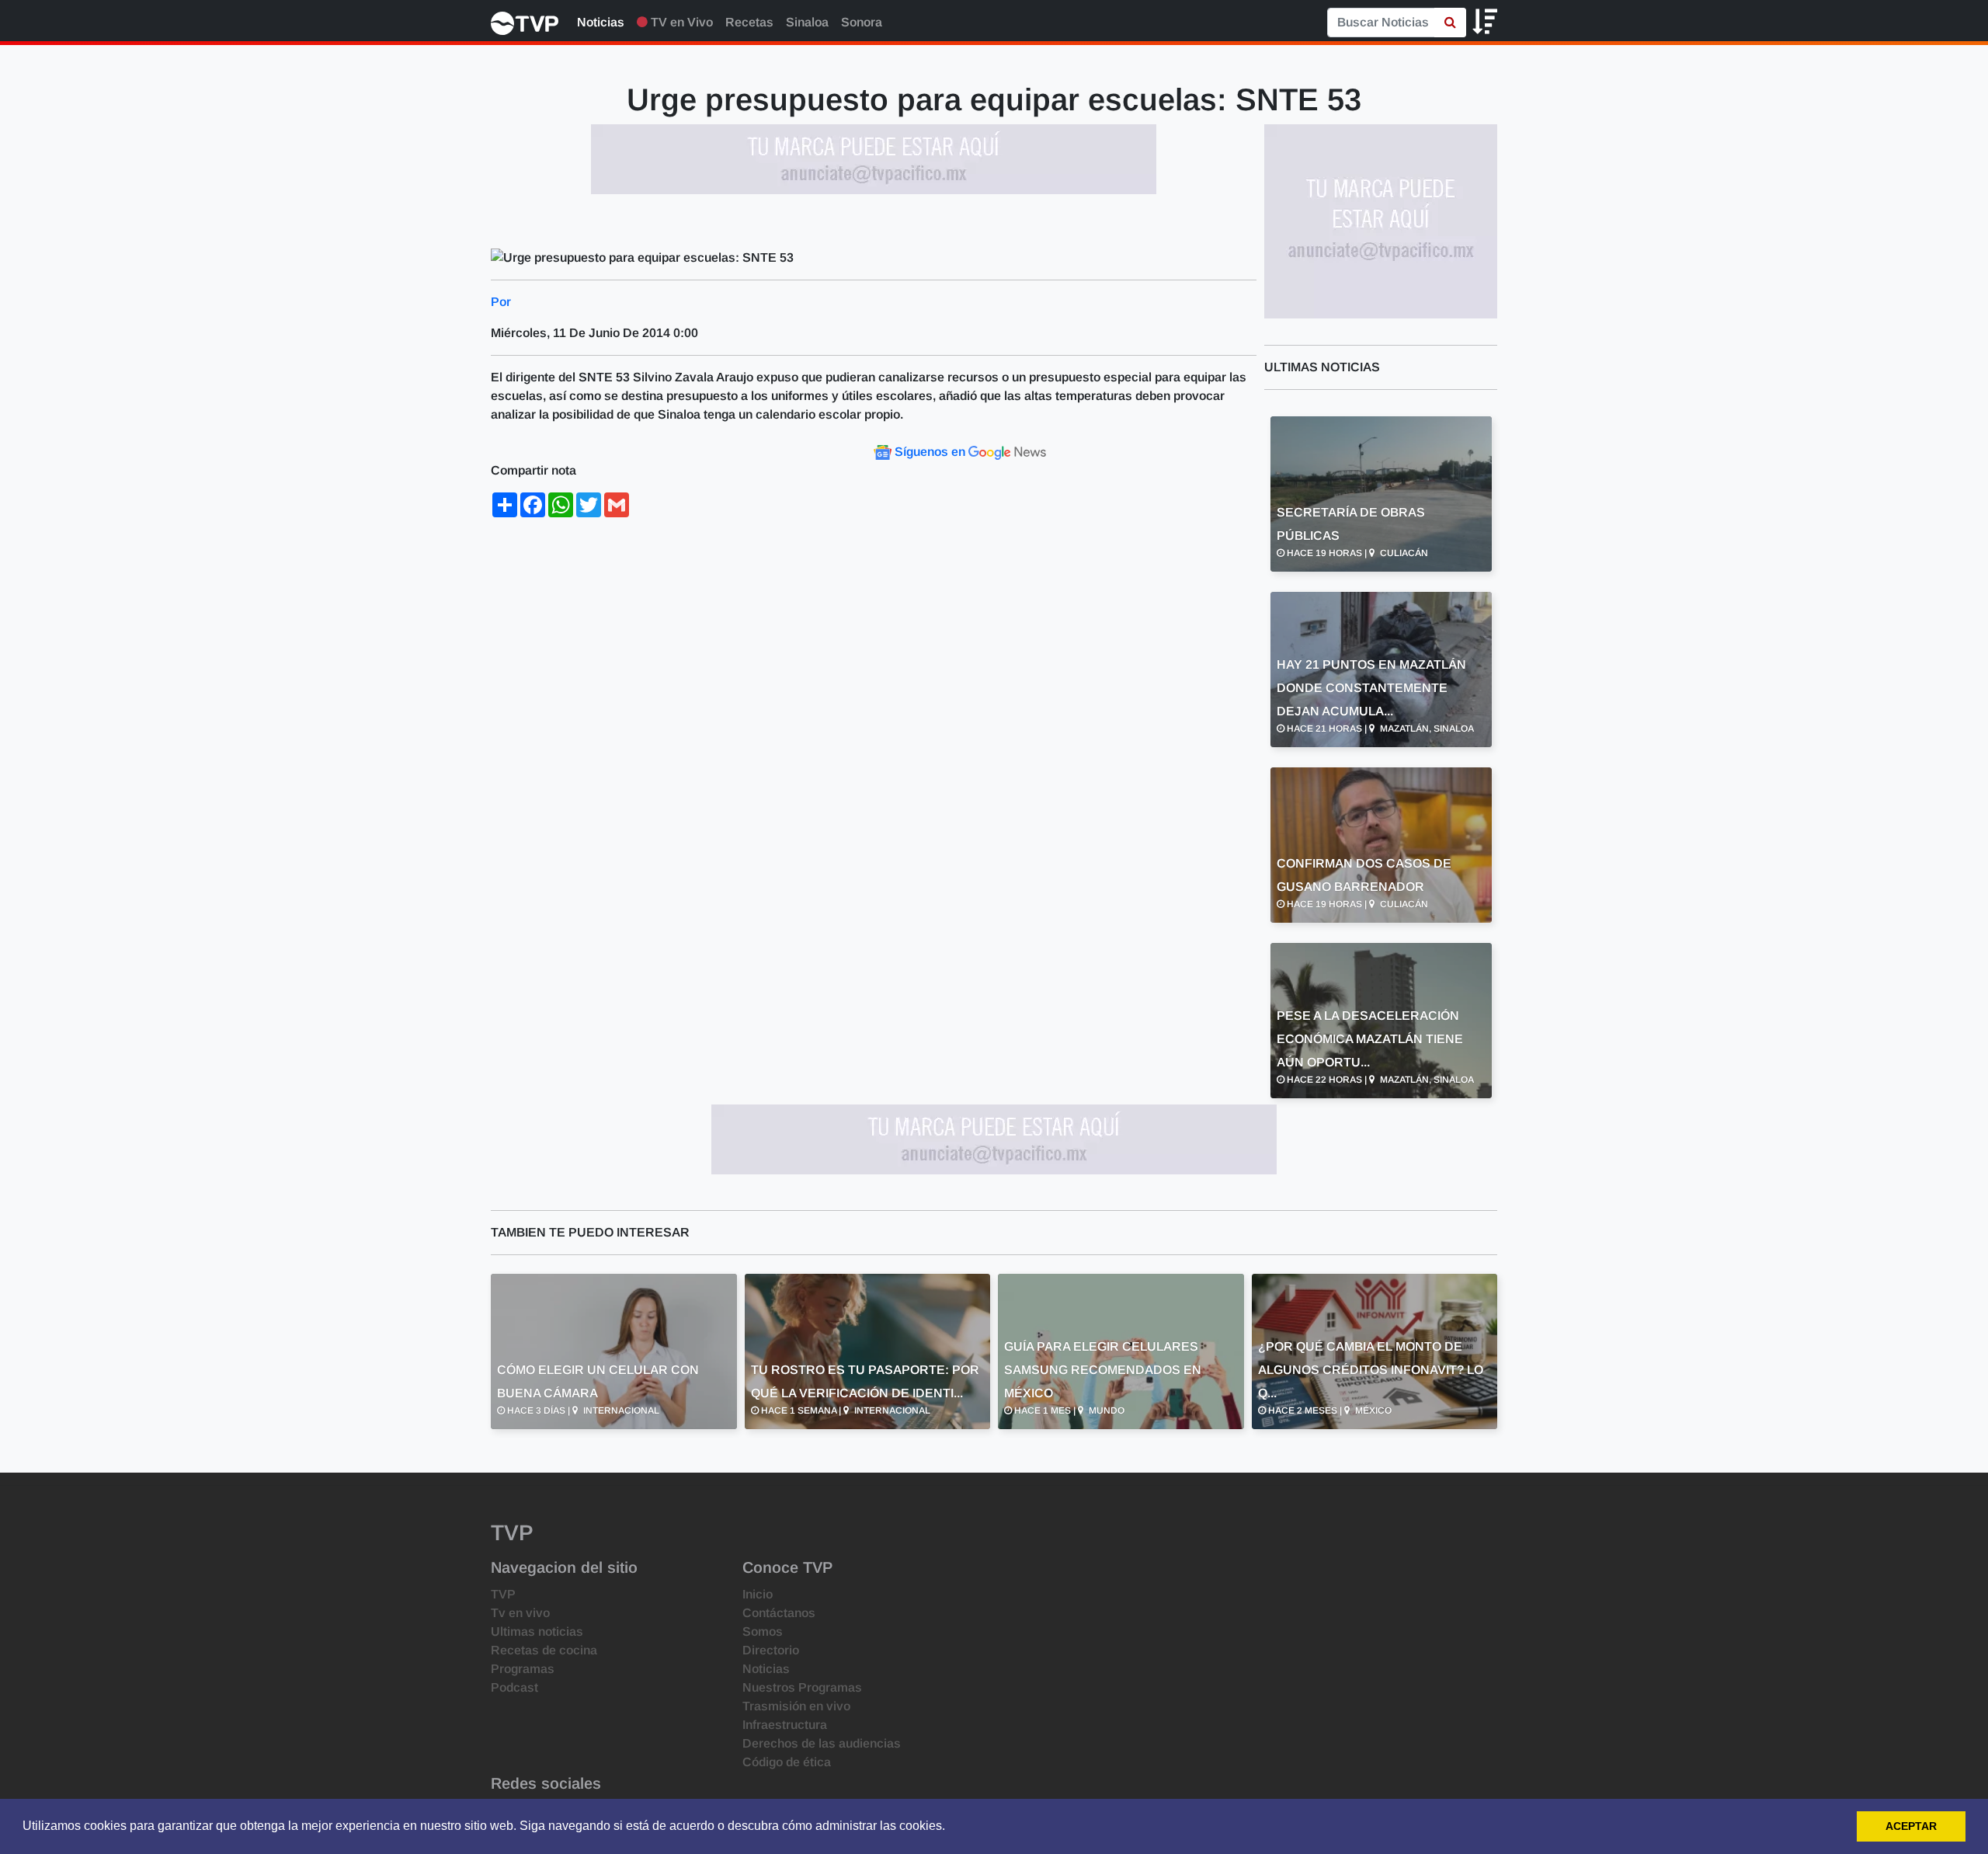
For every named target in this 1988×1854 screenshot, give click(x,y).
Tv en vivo (520, 1613)
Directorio (771, 1650)
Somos (763, 1631)
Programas (523, 1669)
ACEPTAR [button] (1911, 1826)
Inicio (758, 1594)
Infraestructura (785, 1725)
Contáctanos (779, 1613)
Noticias (601, 22)
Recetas (749, 22)
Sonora (862, 22)
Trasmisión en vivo (796, 1706)
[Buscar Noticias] (1450, 23)
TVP (503, 1594)
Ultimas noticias (537, 1631)
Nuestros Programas (802, 1687)
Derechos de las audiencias (822, 1743)
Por (501, 302)
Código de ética (787, 1762)
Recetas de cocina (544, 1650)
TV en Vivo (680, 22)
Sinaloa (807, 22)
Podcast (514, 1687)
